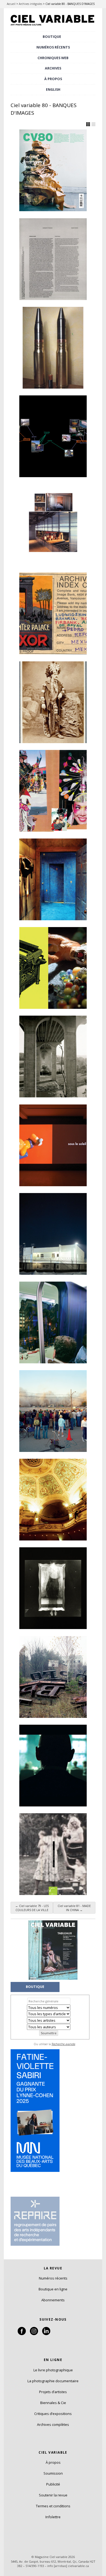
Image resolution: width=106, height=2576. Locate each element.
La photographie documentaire (53, 2381)
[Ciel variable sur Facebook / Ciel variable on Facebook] (22, 2334)
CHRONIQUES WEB (53, 58)
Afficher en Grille (88, 124)
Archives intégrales (30, 4)
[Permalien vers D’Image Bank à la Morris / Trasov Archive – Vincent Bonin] (53, 613)
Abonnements (53, 2300)
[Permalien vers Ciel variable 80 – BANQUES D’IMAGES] (53, 170)
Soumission (53, 2473)
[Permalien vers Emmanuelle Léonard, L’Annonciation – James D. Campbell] (53, 1234)
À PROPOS (53, 79)
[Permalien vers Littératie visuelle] (53, 259)
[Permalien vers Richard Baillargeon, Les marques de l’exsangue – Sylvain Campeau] (53, 968)
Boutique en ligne (53, 2289)
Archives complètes (53, 2424)
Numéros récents (53, 2278)
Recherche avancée (63, 2044)
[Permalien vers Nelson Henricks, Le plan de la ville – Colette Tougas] (53, 1145)
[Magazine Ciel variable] (53, 26)
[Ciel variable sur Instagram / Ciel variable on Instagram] (34, 2334)
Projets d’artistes (53, 2392)
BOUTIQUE (52, 37)
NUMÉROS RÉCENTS (53, 47)
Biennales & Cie (53, 2403)
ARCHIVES (53, 68)
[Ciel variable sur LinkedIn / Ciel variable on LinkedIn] (46, 2334)
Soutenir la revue (53, 2495)
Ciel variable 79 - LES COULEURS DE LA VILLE (32, 1908)
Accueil (11, 4)
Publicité (53, 2484)
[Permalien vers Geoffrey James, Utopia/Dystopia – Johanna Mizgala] (53, 1057)
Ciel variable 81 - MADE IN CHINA (74, 1908)
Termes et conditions (53, 2506)
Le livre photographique (53, 2370)
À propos (53, 2462)
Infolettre (53, 2517)
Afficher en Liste (93, 124)
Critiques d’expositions (53, 2414)
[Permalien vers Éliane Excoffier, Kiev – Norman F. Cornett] (53, 1588)
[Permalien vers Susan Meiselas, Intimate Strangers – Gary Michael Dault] (53, 879)
